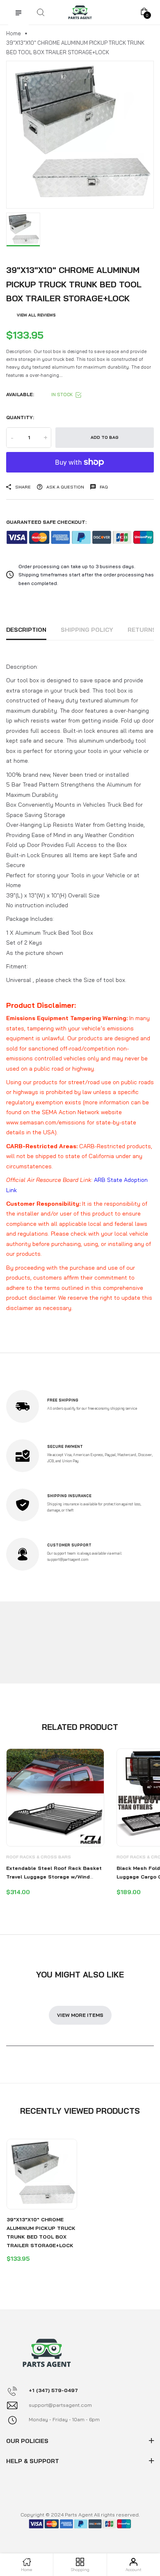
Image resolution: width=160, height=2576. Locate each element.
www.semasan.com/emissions (46, 1122)
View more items (80, 2015)
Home (14, 33)
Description (26, 630)
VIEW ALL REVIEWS (36, 315)
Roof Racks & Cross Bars (39, 1857)
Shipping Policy (87, 630)
